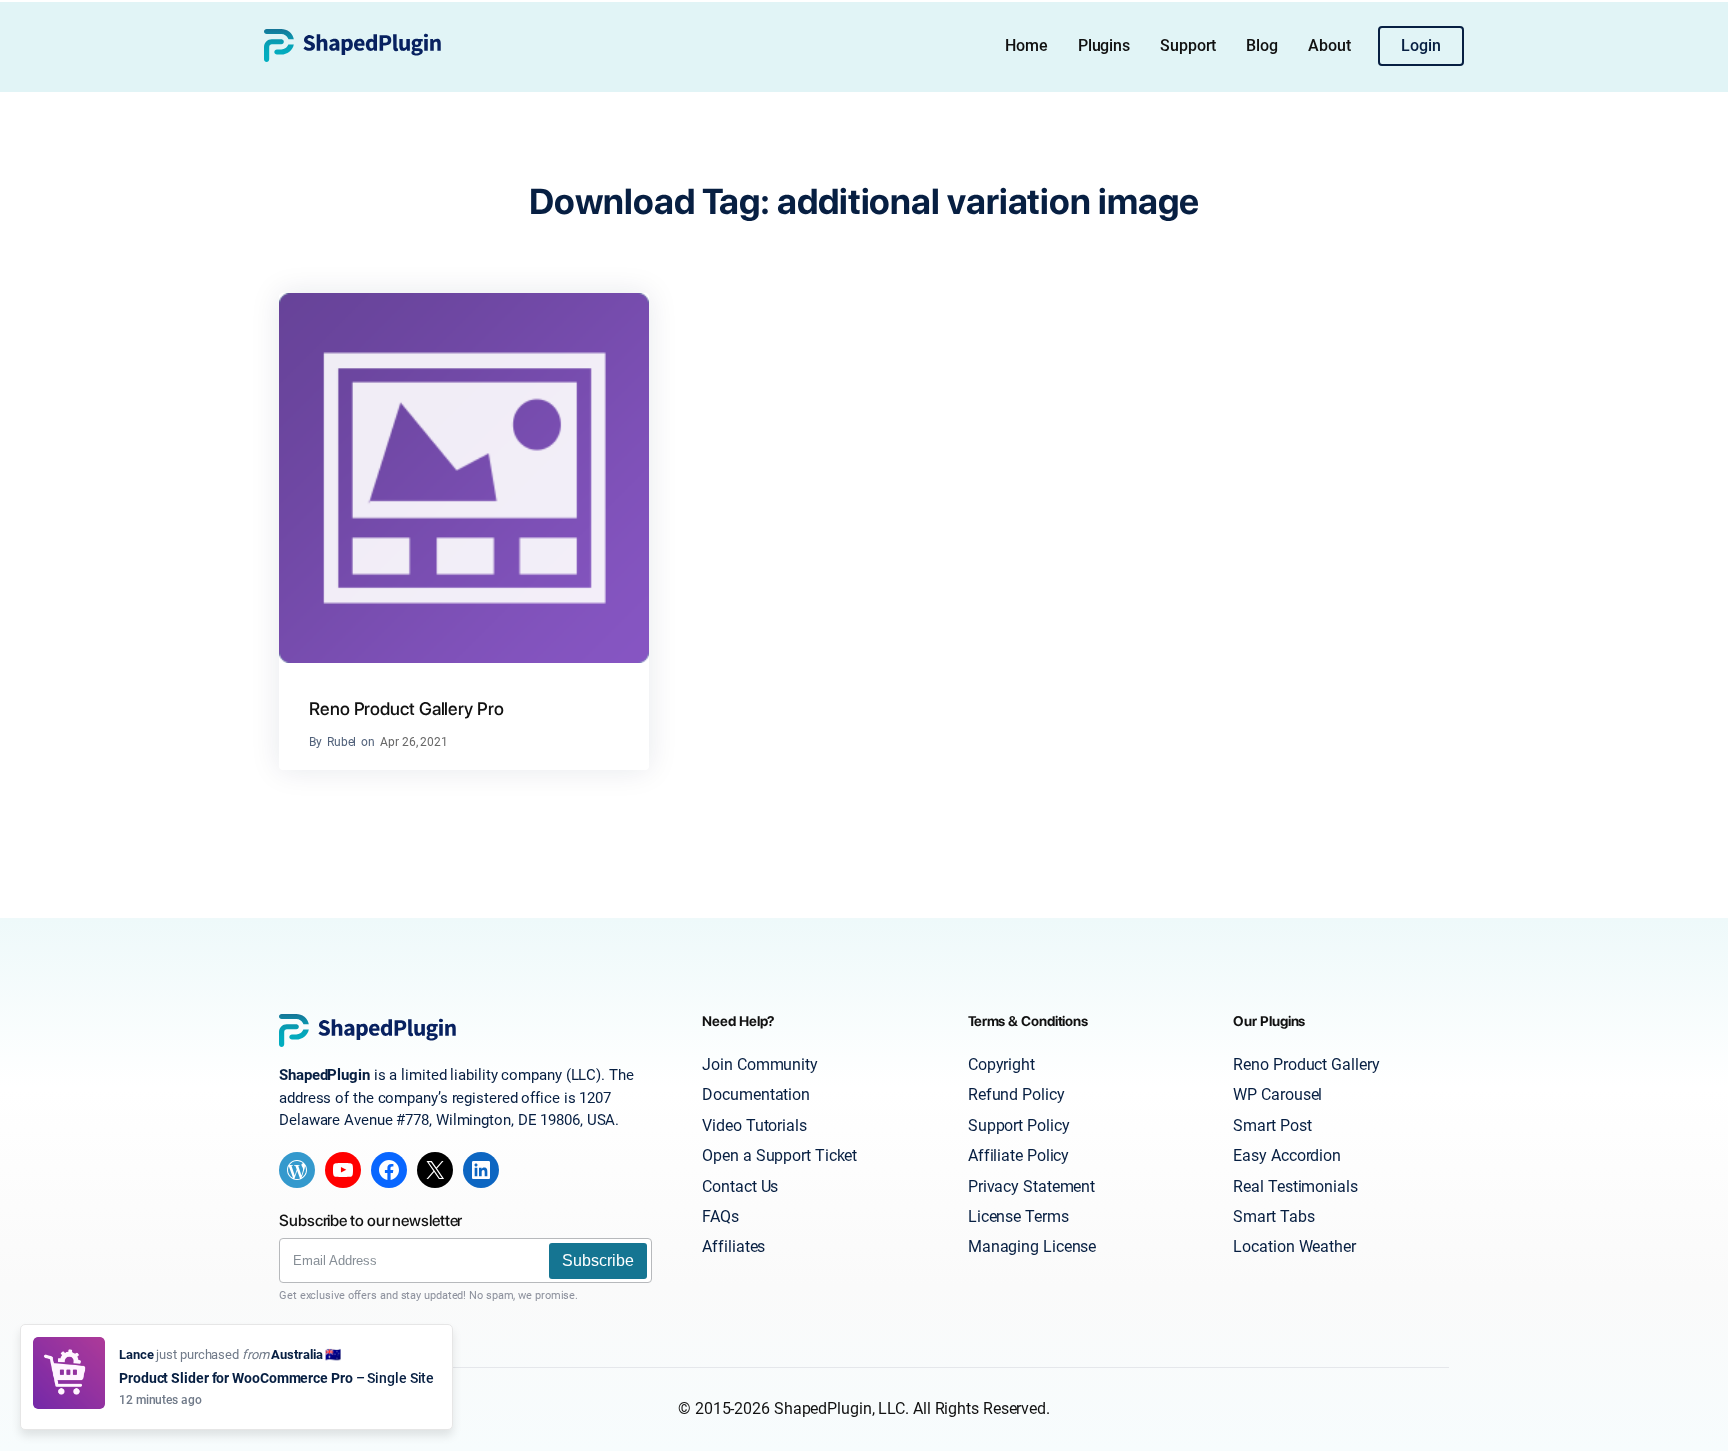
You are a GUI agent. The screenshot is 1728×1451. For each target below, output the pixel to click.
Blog (1262, 45)
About (1329, 45)
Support (1188, 45)
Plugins (1104, 45)
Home (1026, 45)
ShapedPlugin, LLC (839, 1408)
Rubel (342, 742)
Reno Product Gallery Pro (406, 708)
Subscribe (598, 1260)
